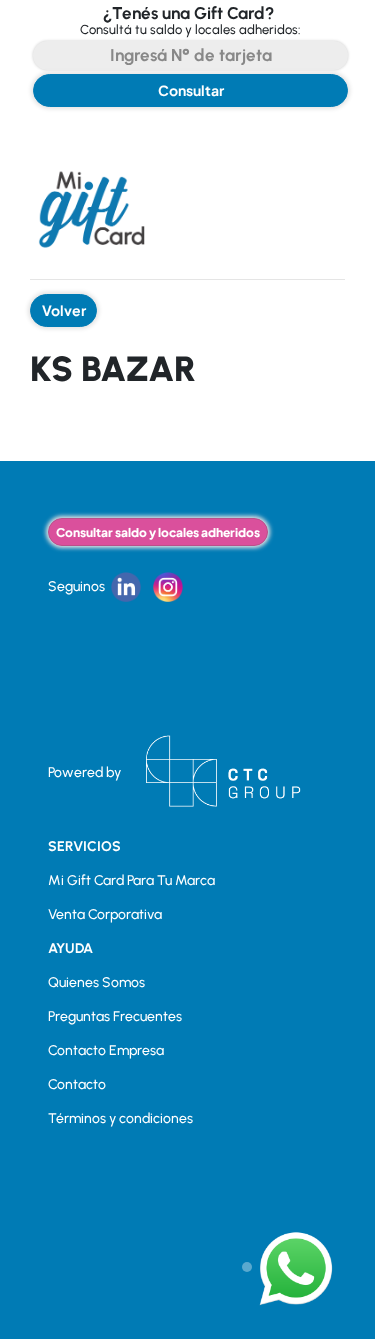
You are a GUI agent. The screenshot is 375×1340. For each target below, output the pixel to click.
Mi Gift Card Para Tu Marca (131, 880)
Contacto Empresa (106, 1050)
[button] (288, 1268)
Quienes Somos (96, 982)
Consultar (191, 90)
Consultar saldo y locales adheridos (158, 532)
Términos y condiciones (120, 1118)
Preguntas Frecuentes (115, 1016)
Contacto (77, 1084)
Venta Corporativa (105, 914)
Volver (64, 310)
